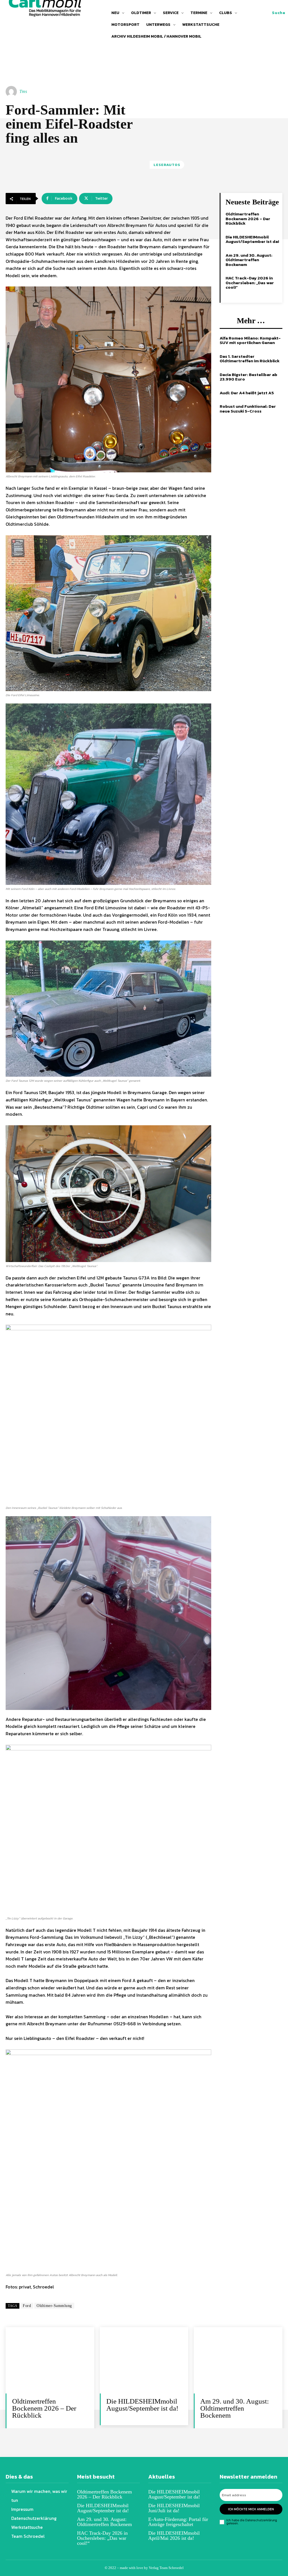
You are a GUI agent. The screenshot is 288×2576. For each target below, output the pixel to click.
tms (23, 91)
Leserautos (167, 165)
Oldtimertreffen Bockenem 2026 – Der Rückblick (248, 218)
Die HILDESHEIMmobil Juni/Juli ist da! (174, 2508)
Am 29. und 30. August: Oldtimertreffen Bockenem (249, 260)
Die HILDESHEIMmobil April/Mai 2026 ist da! (174, 2536)
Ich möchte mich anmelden (251, 2509)
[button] (279, 13)
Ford (27, 2306)
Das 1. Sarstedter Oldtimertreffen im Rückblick (250, 359)
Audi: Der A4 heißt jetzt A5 (247, 393)
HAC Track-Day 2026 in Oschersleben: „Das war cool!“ (250, 283)
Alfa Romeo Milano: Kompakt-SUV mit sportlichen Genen (250, 340)
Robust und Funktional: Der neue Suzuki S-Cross (248, 409)
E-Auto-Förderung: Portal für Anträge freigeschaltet (178, 2522)
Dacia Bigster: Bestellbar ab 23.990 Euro (248, 377)
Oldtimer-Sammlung (54, 2306)
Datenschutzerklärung (261, 2520)
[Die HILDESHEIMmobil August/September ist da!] (144, 2360)
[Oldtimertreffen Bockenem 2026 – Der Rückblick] (50, 2360)
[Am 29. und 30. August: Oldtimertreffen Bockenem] (238, 2360)
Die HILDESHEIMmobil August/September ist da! (252, 239)
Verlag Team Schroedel (166, 2568)
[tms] (12, 92)
